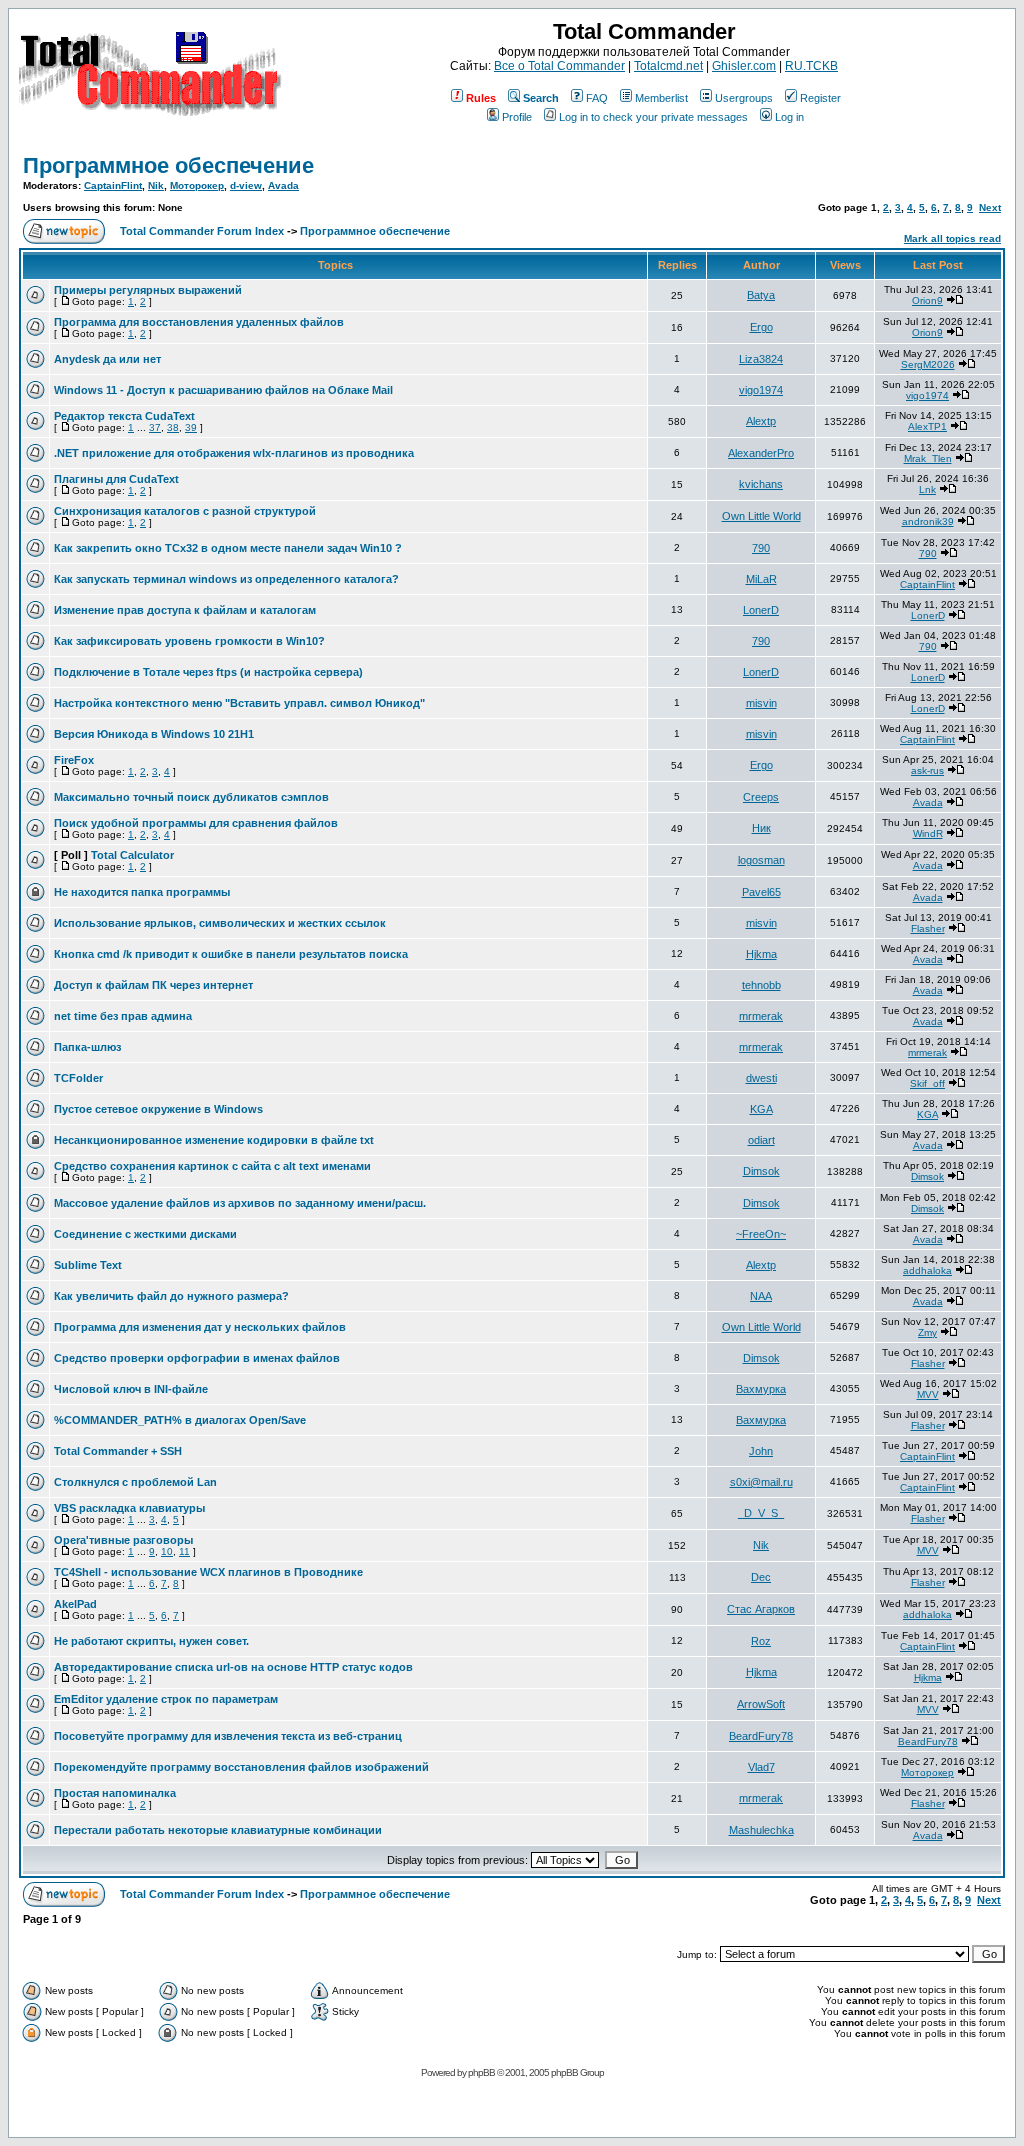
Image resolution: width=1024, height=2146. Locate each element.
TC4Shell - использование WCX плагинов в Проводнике (208, 1572)
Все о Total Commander (559, 66)
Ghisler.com (744, 66)
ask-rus (927, 770)
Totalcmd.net (668, 66)
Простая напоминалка (115, 1793)
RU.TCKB (811, 66)
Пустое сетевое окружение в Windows (158, 1109)
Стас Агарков (761, 1609)
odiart (761, 1140)
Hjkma (761, 954)
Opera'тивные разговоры (123, 1540)
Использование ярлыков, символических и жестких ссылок (220, 923)
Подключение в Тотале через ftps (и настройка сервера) (208, 672)
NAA (761, 1296)
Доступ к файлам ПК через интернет (153, 985)
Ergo (761, 327)
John (761, 1451)
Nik (156, 185)
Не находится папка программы (142, 892)
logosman (761, 860)
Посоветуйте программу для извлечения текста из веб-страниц (228, 1736)
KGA (761, 1109)
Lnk (927, 489)
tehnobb (761, 985)
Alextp (761, 421)
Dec (761, 1577)
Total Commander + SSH (118, 1451)
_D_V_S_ (761, 1513)
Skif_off (927, 1083)
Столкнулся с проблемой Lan (135, 1482)
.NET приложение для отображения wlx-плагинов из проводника (234, 453)
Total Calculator (132, 855)
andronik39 (928, 521)
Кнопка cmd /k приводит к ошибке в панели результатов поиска (231, 954)
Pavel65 (761, 892)
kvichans (761, 484)
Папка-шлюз (87, 1047)
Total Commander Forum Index (202, 231)
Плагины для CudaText (116, 479)
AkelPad (75, 1604)
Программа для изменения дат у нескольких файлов (200, 1327)
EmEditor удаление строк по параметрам (166, 1699)
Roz (761, 1641)
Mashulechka (761, 1830)
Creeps (761, 797)
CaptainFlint (113, 185)
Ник (761, 828)
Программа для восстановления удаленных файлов (199, 322)
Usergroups (744, 98)
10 (167, 1551)
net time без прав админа (123, 1016)
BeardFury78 (761, 1736)
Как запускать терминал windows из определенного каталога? (226, 579)
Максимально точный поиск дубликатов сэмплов (191, 797)
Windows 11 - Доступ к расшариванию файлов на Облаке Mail (223, 390)
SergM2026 (928, 364)
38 (173, 427)
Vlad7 (761, 1767)
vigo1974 (761, 390)
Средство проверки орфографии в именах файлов (197, 1358)
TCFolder (78, 1078)
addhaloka (927, 1270)
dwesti (761, 1078)
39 (191, 427)
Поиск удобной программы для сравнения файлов (196, 823)
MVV (928, 1394)
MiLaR (761, 579)
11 (184, 1551)
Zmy (927, 1332)
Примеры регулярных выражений (148, 290)
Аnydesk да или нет (107, 359)
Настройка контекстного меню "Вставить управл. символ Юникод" (239, 703)
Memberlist (661, 98)
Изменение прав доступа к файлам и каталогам (185, 610)
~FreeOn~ (761, 1234)
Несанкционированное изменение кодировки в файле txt (214, 1140)
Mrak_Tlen (928, 458)
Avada (283, 185)
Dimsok (761, 1171)
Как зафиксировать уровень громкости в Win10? (189, 641)
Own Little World (761, 516)
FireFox (74, 760)
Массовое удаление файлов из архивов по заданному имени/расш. (240, 1203)
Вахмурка (761, 1389)
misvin (761, 703)
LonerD (761, 610)
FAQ (597, 98)
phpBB (481, 2072)
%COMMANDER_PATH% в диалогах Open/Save (180, 1420)
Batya (761, 295)
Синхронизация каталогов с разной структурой (185, 511)
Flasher (928, 928)
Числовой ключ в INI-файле (131, 1389)
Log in (789, 117)
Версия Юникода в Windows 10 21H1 (154, 734)
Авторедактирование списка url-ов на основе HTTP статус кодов (233, 1667)
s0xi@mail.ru (761, 1482)
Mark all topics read (952, 238)
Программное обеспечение (168, 165)
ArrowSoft (761, 1704)
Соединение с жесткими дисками (145, 1234)
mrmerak (761, 1016)
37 (155, 427)
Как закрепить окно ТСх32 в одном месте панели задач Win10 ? (228, 548)
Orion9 (927, 300)
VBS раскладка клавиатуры (129, 1508)
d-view (246, 185)
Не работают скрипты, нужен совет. (151, 1641)
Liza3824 (761, 359)
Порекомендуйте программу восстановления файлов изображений (241, 1767)
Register (820, 98)
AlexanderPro (761, 453)
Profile (517, 117)
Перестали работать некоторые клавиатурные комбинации (218, 1830)
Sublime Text (88, 1265)
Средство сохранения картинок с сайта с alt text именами (212, 1166)
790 (761, 548)
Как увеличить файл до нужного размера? (171, 1296)
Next (990, 207)
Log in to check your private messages (653, 117)
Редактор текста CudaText (124, 416)
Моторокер (197, 185)
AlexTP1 (927, 426)
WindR (928, 833)
